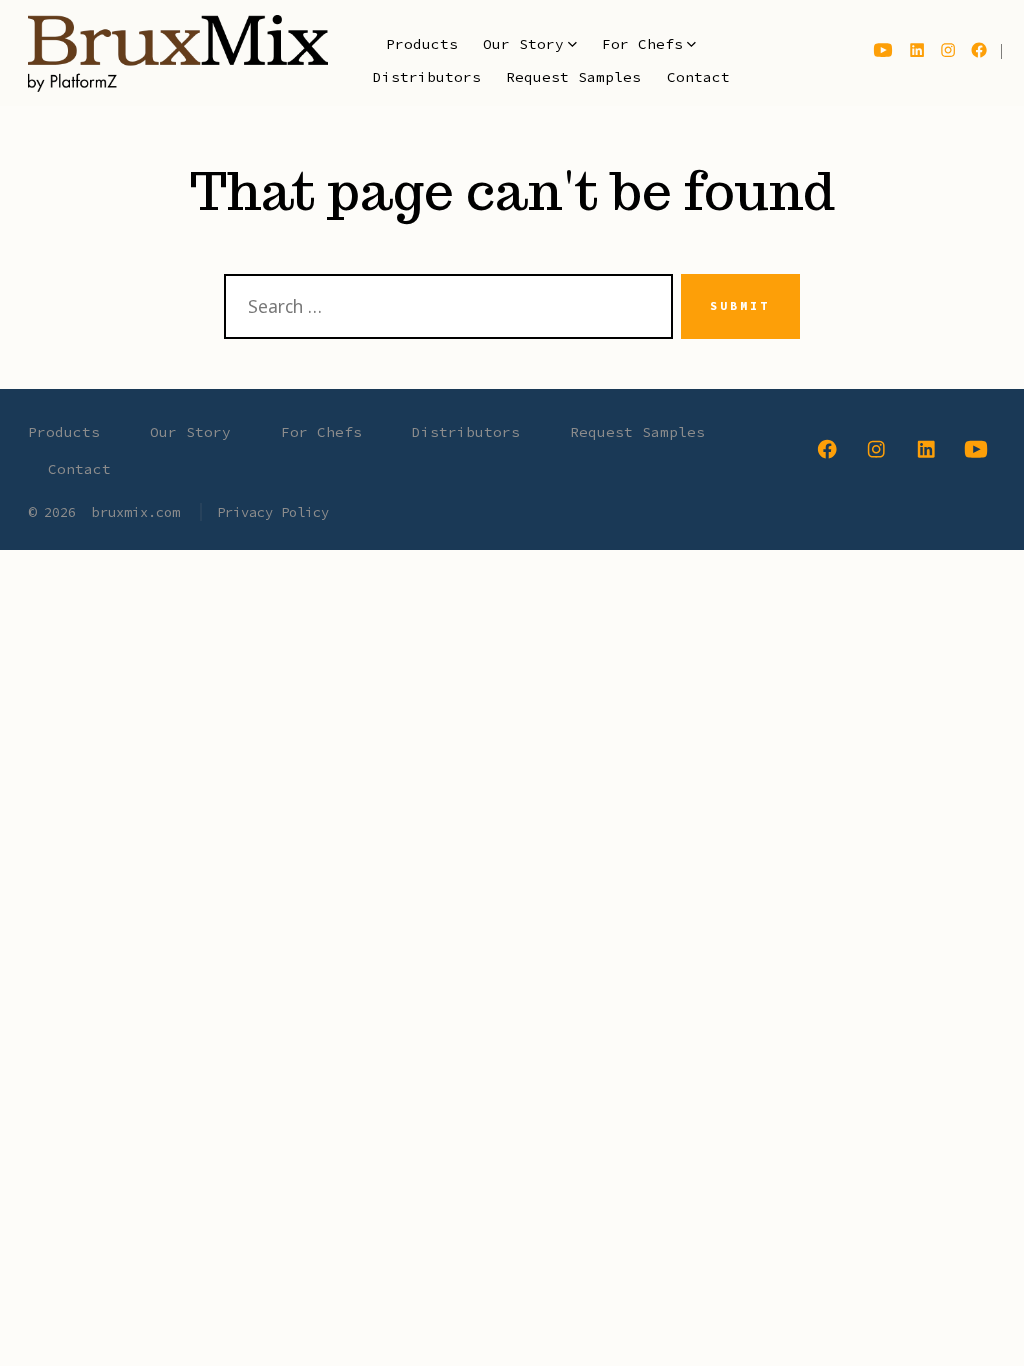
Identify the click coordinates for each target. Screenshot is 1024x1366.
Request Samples (573, 77)
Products (422, 44)
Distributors (427, 77)
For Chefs (642, 44)
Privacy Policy (273, 512)
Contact (698, 77)
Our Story (523, 44)
